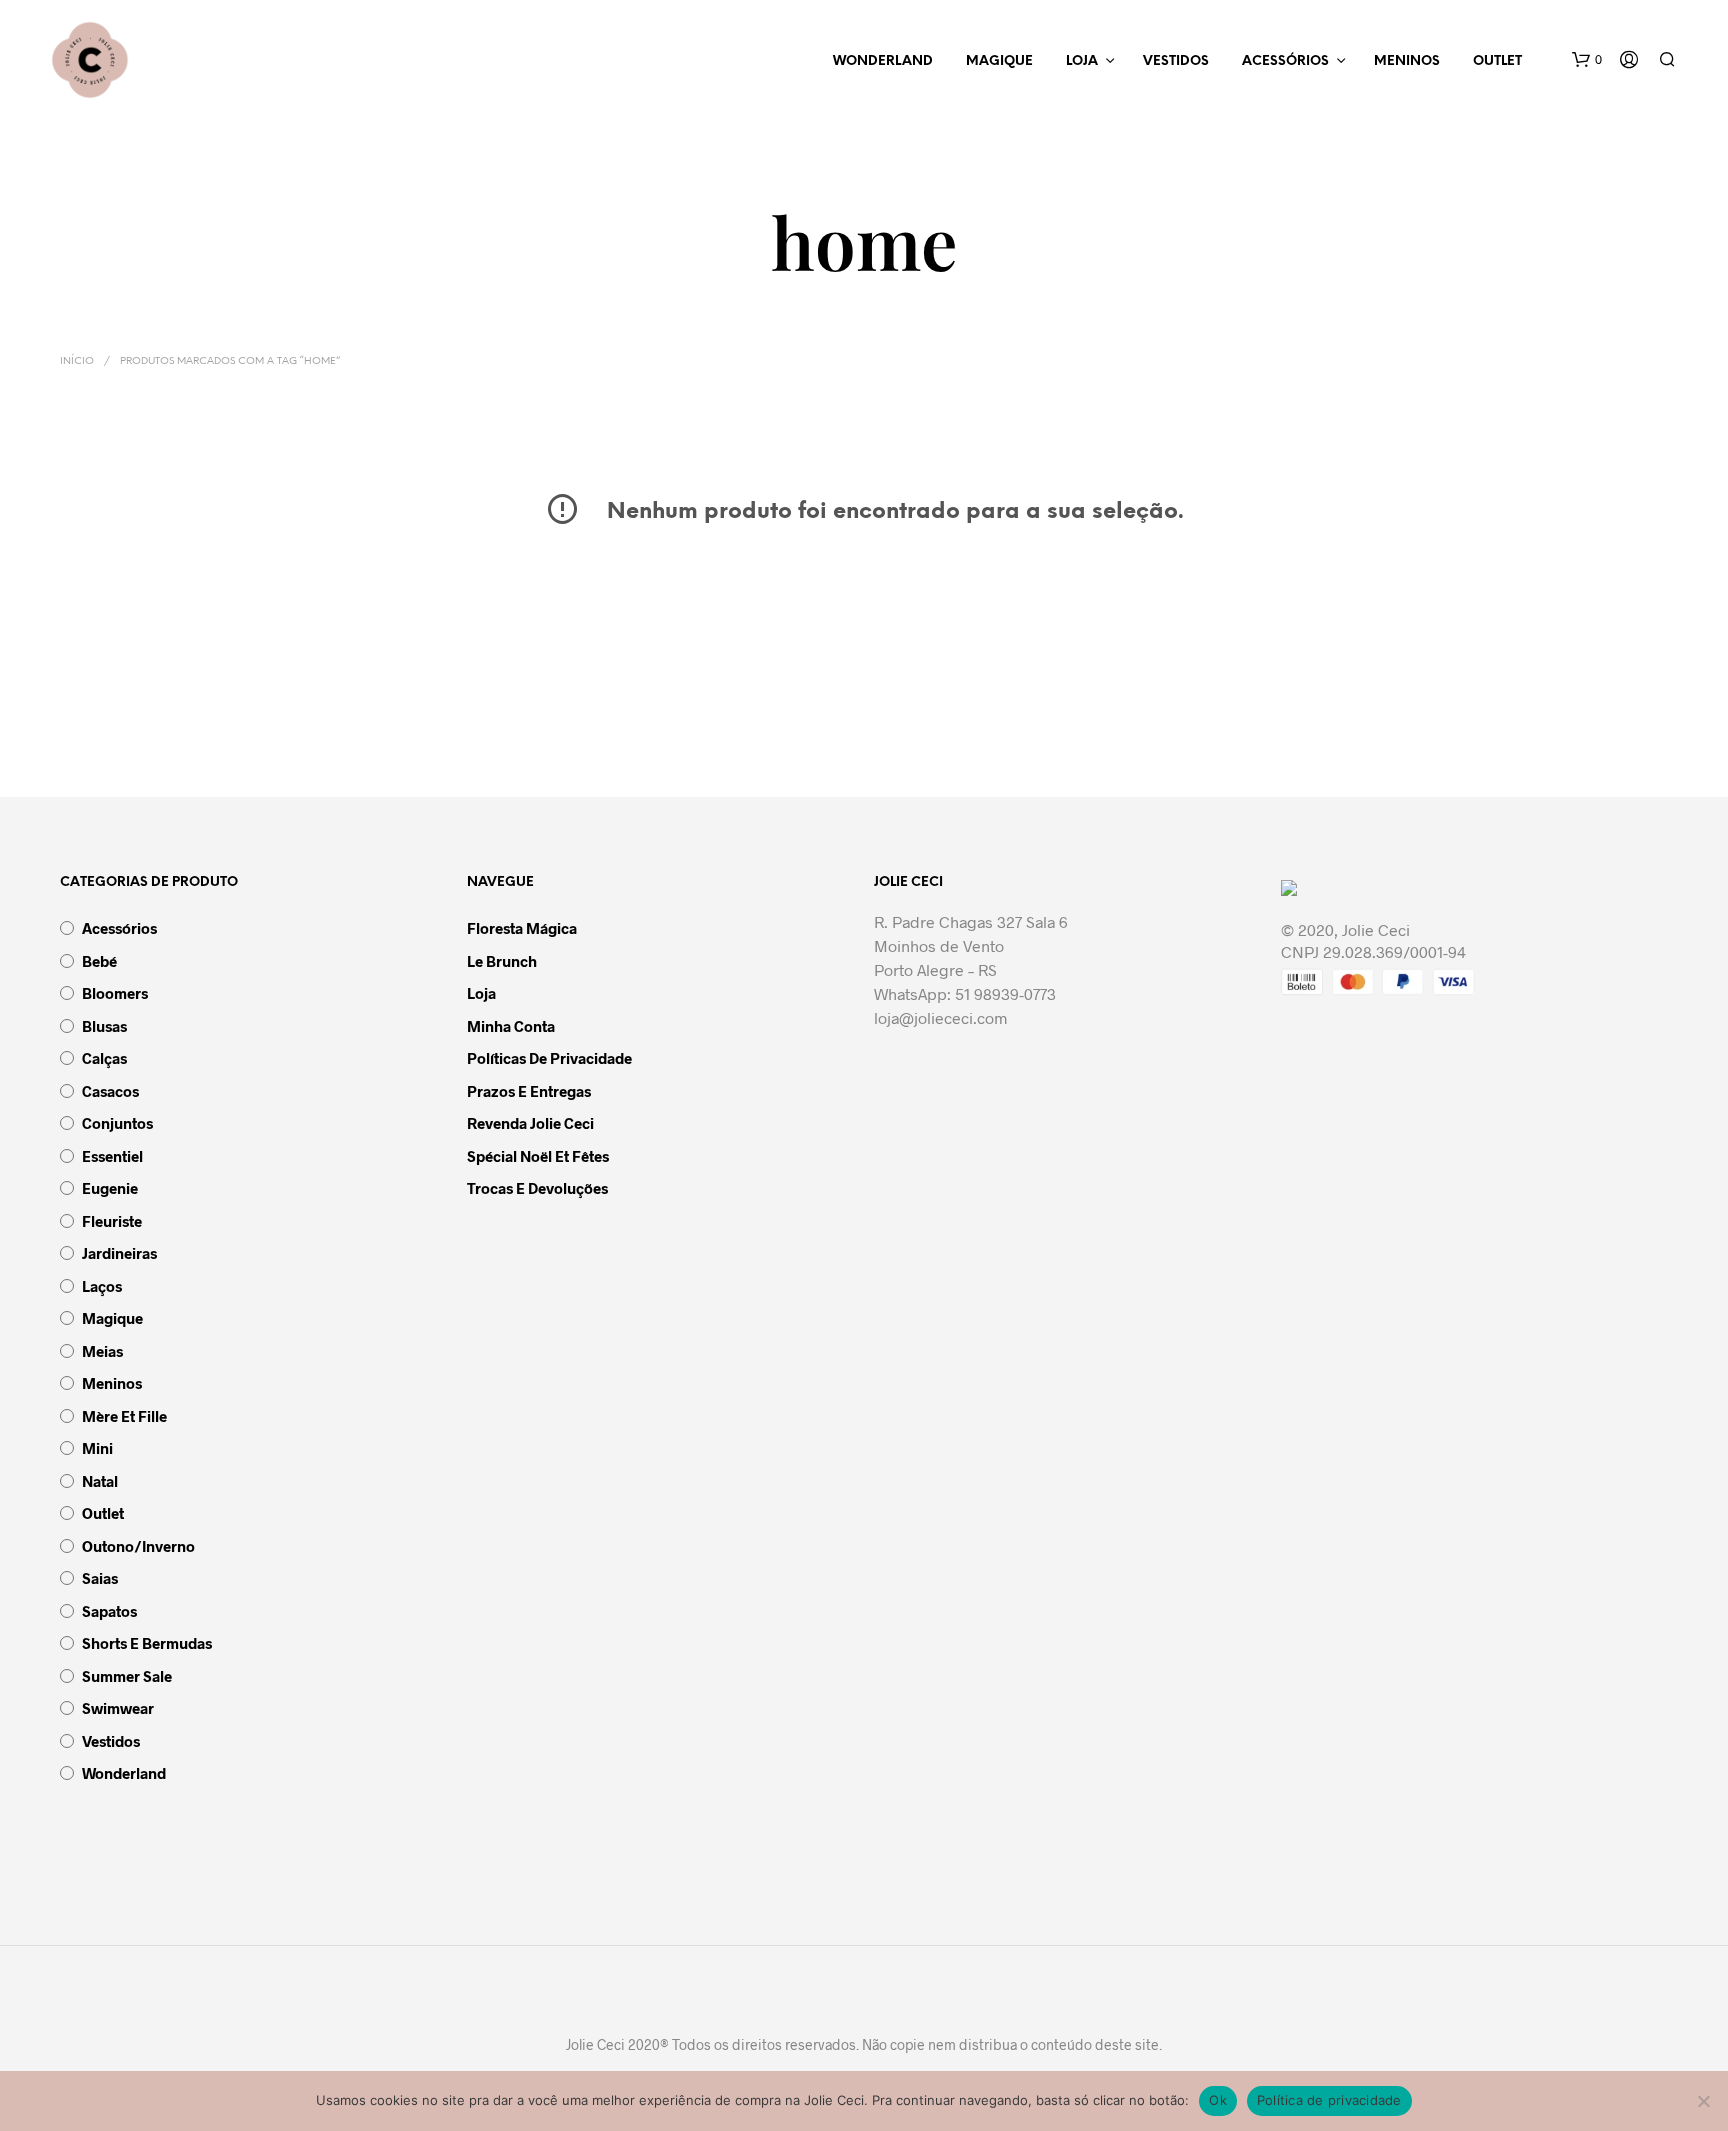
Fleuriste (112, 1221)
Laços (102, 1286)
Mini (97, 1448)
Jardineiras (119, 1253)
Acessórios (1285, 61)
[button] (1587, 60)
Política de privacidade (1329, 2100)
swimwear (118, 1708)
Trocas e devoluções (537, 1188)
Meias (102, 1351)
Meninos (1407, 61)
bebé (99, 961)
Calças (104, 1058)
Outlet (1497, 61)
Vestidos (1176, 61)
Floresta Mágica (522, 928)
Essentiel (112, 1156)
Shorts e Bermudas (147, 1643)
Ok (1218, 2100)
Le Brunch (502, 961)
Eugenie (110, 1188)
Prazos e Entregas (529, 1091)
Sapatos (109, 1611)
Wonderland (883, 61)
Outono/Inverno (138, 1546)
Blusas (104, 1026)
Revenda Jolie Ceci (530, 1123)
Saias (100, 1578)
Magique (999, 61)
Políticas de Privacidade (549, 1058)
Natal (100, 1481)
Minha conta (511, 1026)
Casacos (110, 1091)
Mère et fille (124, 1416)
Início (77, 361)
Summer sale (127, 1676)
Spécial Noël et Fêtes (538, 1156)
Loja (1082, 61)
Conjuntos (117, 1123)
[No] (1703, 2101)
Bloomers (115, 993)
